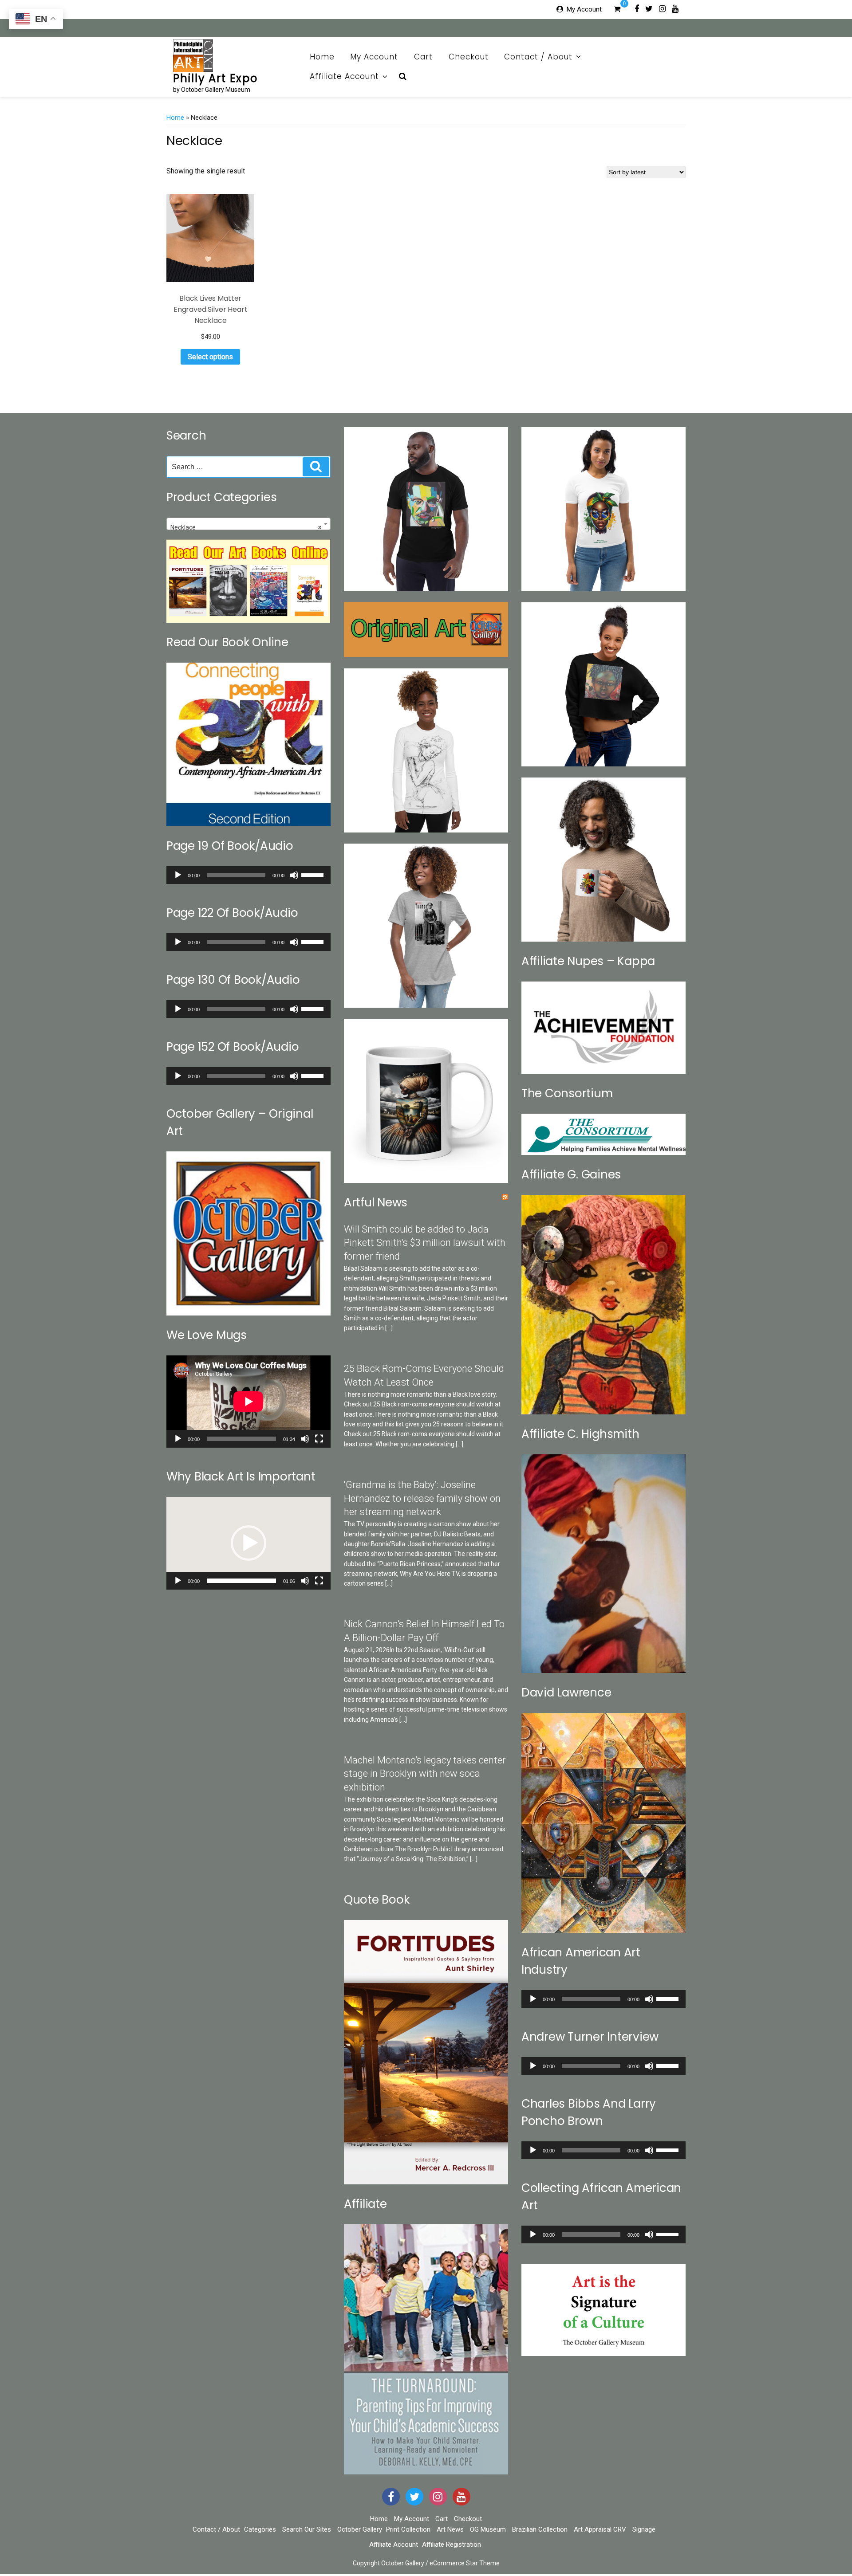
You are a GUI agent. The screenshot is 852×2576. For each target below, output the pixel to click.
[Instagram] (662, 8)
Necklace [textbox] (246, 527)
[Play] (178, 875)
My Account (584, 9)
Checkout (469, 57)
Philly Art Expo (215, 78)
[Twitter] (649, 8)
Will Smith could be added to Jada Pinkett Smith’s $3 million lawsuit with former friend (425, 1243)
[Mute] (294, 875)
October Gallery (360, 2529)
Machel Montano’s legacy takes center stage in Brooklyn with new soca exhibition (425, 1774)
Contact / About (538, 57)
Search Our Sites (307, 2529)
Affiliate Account (344, 76)
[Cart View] (617, 10)
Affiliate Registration (452, 2545)
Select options (210, 357)
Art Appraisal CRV (600, 2529)
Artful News (376, 1202)
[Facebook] (637, 8)
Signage (644, 2529)
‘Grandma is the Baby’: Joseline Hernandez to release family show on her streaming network (422, 1498)
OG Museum (488, 2529)
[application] (248, 875)
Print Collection (408, 2529)
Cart (423, 57)
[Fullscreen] (319, 1439)
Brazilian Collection (540, 2529)
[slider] (314, 874)
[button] (248, 1543)
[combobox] (248, 524)
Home (322, 57)
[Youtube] (675, 8)
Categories (260, 2529)
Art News (450, 2529)
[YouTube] (461, 2497)
